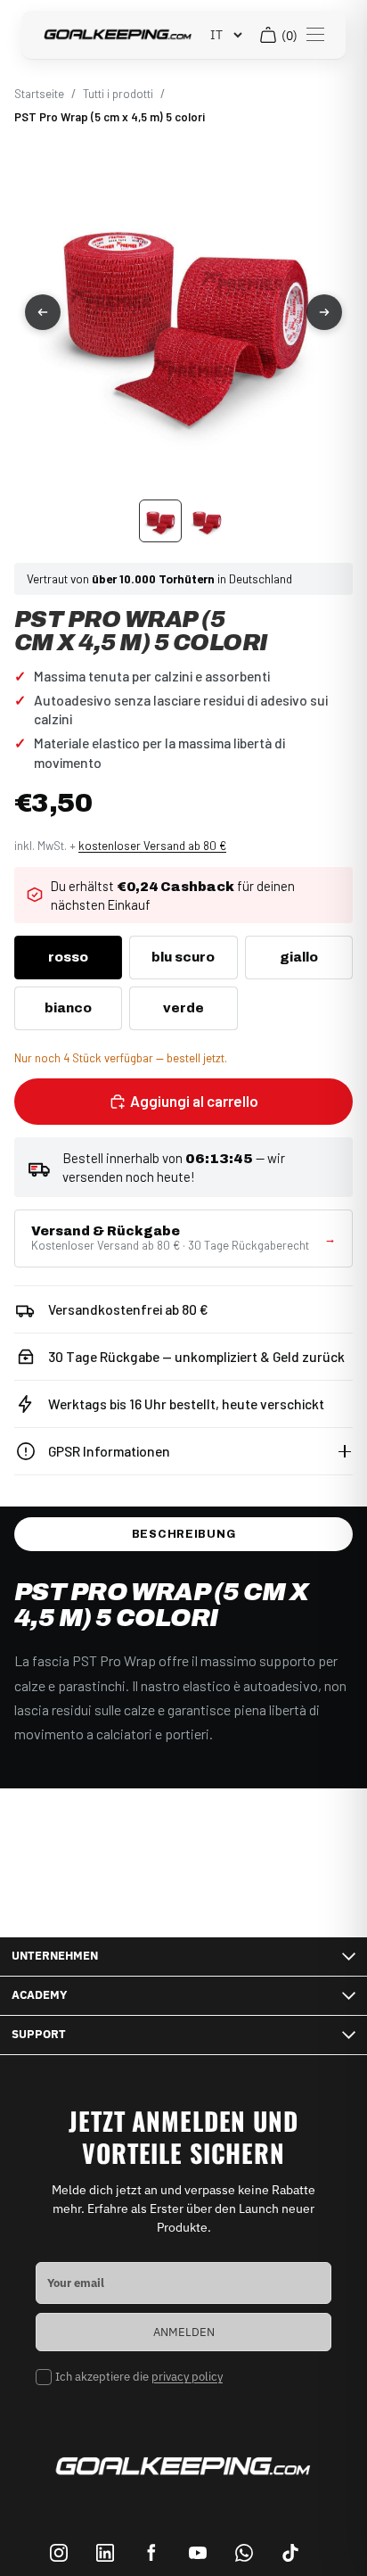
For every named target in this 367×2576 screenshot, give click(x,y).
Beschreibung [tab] (184, 1534)
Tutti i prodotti (118, 94)
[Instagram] (59, 2553)
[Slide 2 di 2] (207, 521)
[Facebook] (151, 2553)
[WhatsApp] (244, 2553)
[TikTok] (290, 2553)
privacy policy (187, 2377)
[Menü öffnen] (315, 35)
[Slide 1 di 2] (160, 521)
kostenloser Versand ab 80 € (152, 846)
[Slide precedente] (43, 312)
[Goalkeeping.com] (118, 35)
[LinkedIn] (105, 2553)
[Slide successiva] (324, 312)
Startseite (39, 94)
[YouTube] (198, 2553)
